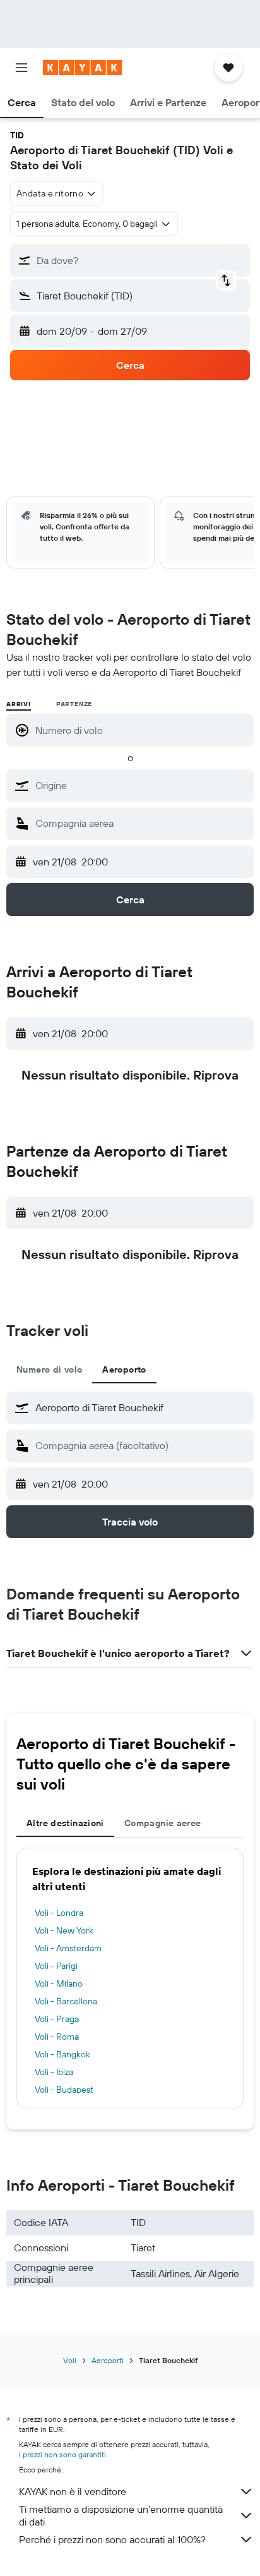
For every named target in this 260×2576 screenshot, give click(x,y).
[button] (21, 68)
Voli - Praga (57, 2019)
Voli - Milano (59, 1983)
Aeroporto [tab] (124, 1369)
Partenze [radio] (74, 704)
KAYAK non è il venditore (73, 2491)
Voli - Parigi (56, 1966)
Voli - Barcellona (66, 2001)
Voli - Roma (57, 2037)
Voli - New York (64, 1930)
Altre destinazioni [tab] (65, 1823)
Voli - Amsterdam (68, 1948)
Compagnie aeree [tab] (163, 1823)
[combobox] (141, 785)
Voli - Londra (59, 1913)
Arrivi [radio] (19, 704)
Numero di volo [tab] (49, 1369)
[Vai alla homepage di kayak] (82, 68)
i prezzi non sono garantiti (62, 2454)
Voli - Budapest (64, 2090)
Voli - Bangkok (62, 2054)
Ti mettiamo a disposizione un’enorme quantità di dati (121, 2515)
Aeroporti (108, 2360)
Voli (70, 2360)
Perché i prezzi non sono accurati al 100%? (112, 2539)
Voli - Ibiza (54, 2072)
